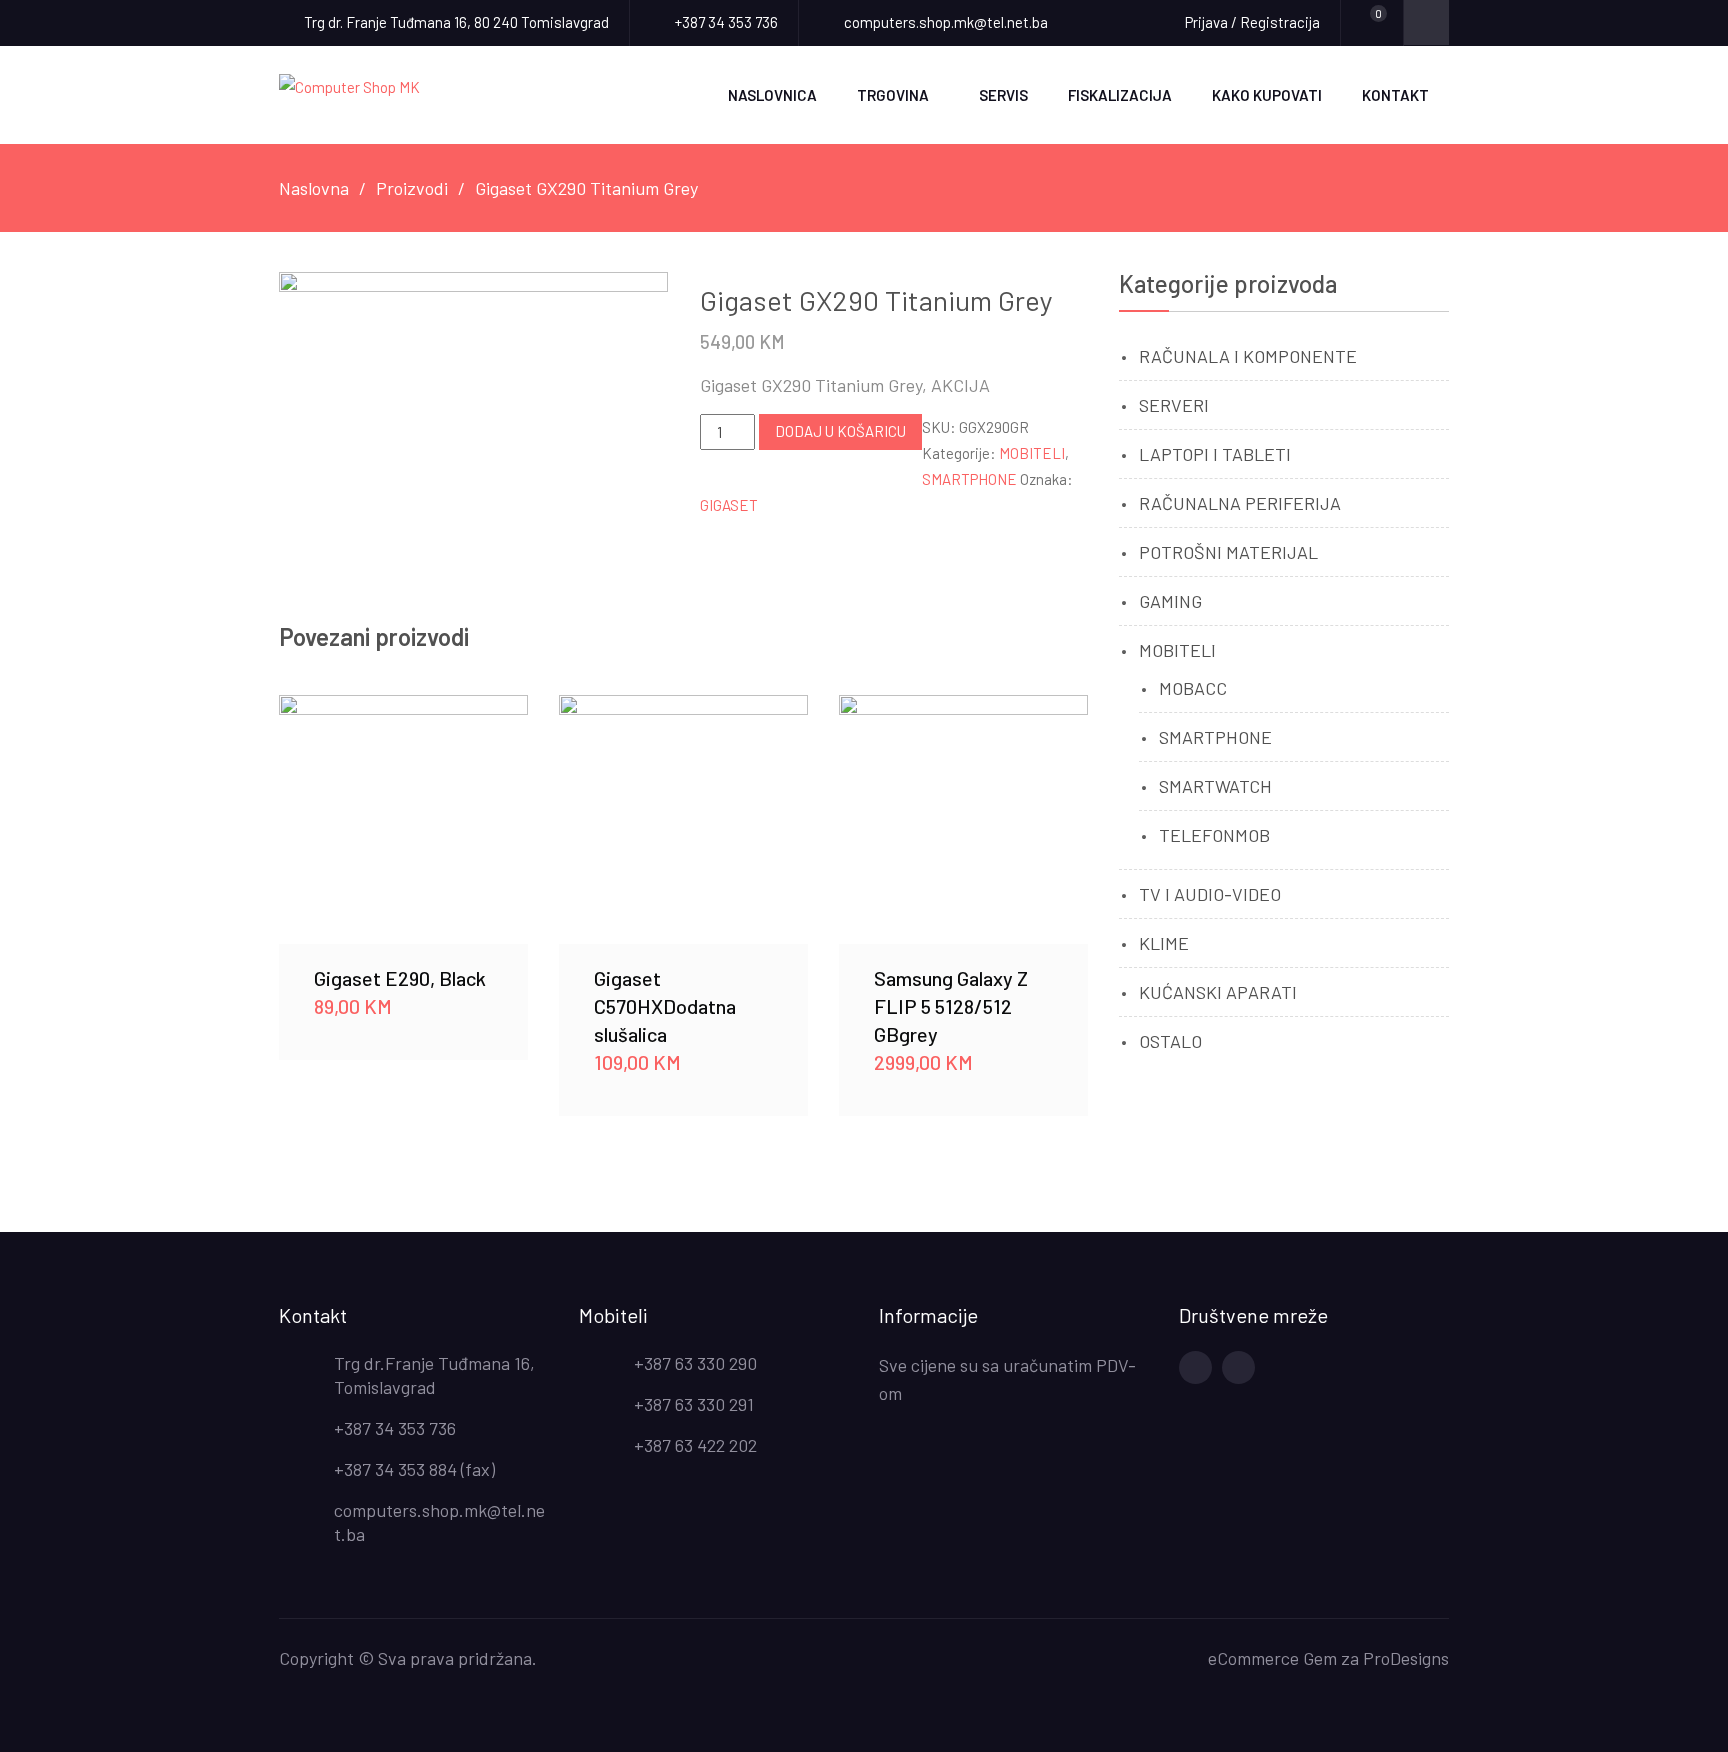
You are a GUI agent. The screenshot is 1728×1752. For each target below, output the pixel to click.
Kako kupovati (1267, 95)
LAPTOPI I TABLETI (1215, 454)
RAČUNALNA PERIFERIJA (1240, 503)
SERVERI (1174, 405)
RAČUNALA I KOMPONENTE (1248, 356)
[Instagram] (1238, 1367)
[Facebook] (1195, 1367)
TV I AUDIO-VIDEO (1210, 894)
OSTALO (1170, 1041)
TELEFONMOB (1214, 835)
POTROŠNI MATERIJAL (1228, 552)
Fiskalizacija (1120, 95)
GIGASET (729, 505)
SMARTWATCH (1215, 786)
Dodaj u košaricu (840, 431)
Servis (1003, 95)
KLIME (1164, 943)
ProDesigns (1406, 1658)
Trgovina (893, 95)
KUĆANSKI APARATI (1218, 992)
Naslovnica (772, 95)
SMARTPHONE (969, 479)
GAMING (1170, 601)
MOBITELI (1032, 453)
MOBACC (1193, 688)
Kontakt (1395, 95)
